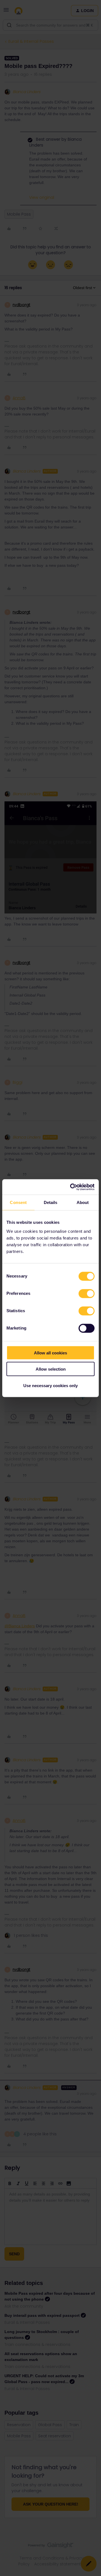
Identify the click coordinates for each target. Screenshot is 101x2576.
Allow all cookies (50, 1353)
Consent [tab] (18, 1202)
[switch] (87, 1293)
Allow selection (51, 1369)
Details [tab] (51, 1202)
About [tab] (83, 1202)
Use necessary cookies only (50, 1385)
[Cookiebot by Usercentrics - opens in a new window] (71, 1187)
